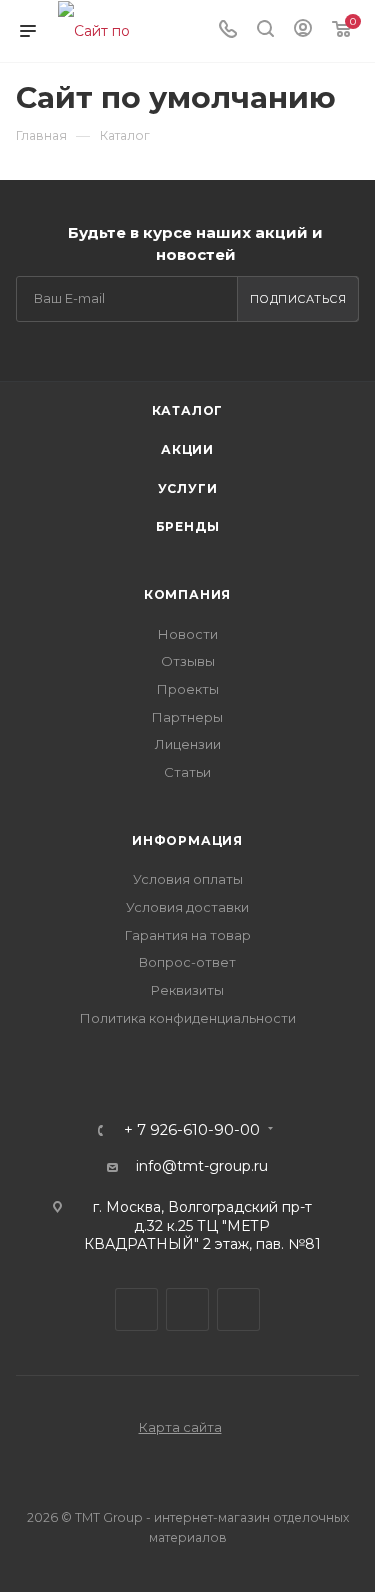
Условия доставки (187, 907)
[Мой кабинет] (303, 31)
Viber (187, 1309)
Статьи (187, 772)
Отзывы (188, 661)
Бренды (188, 526)
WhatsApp (238, 1309)
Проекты (188, 689)
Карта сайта (180, 1427)
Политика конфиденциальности (188, 1018)
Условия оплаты (188, 879)
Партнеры (187, 717)
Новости (188, 634)
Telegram (136, 1309)
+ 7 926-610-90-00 (192, 1130)
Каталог (188, 410)
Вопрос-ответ (187, 962)
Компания (187, 594)
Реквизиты (187, 990)
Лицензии (188, 744)
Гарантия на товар (188, 935)
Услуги (188, 488)
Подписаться (298, 299)
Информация (187, 840)
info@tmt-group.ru (202, 1166)
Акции (187, 449)
